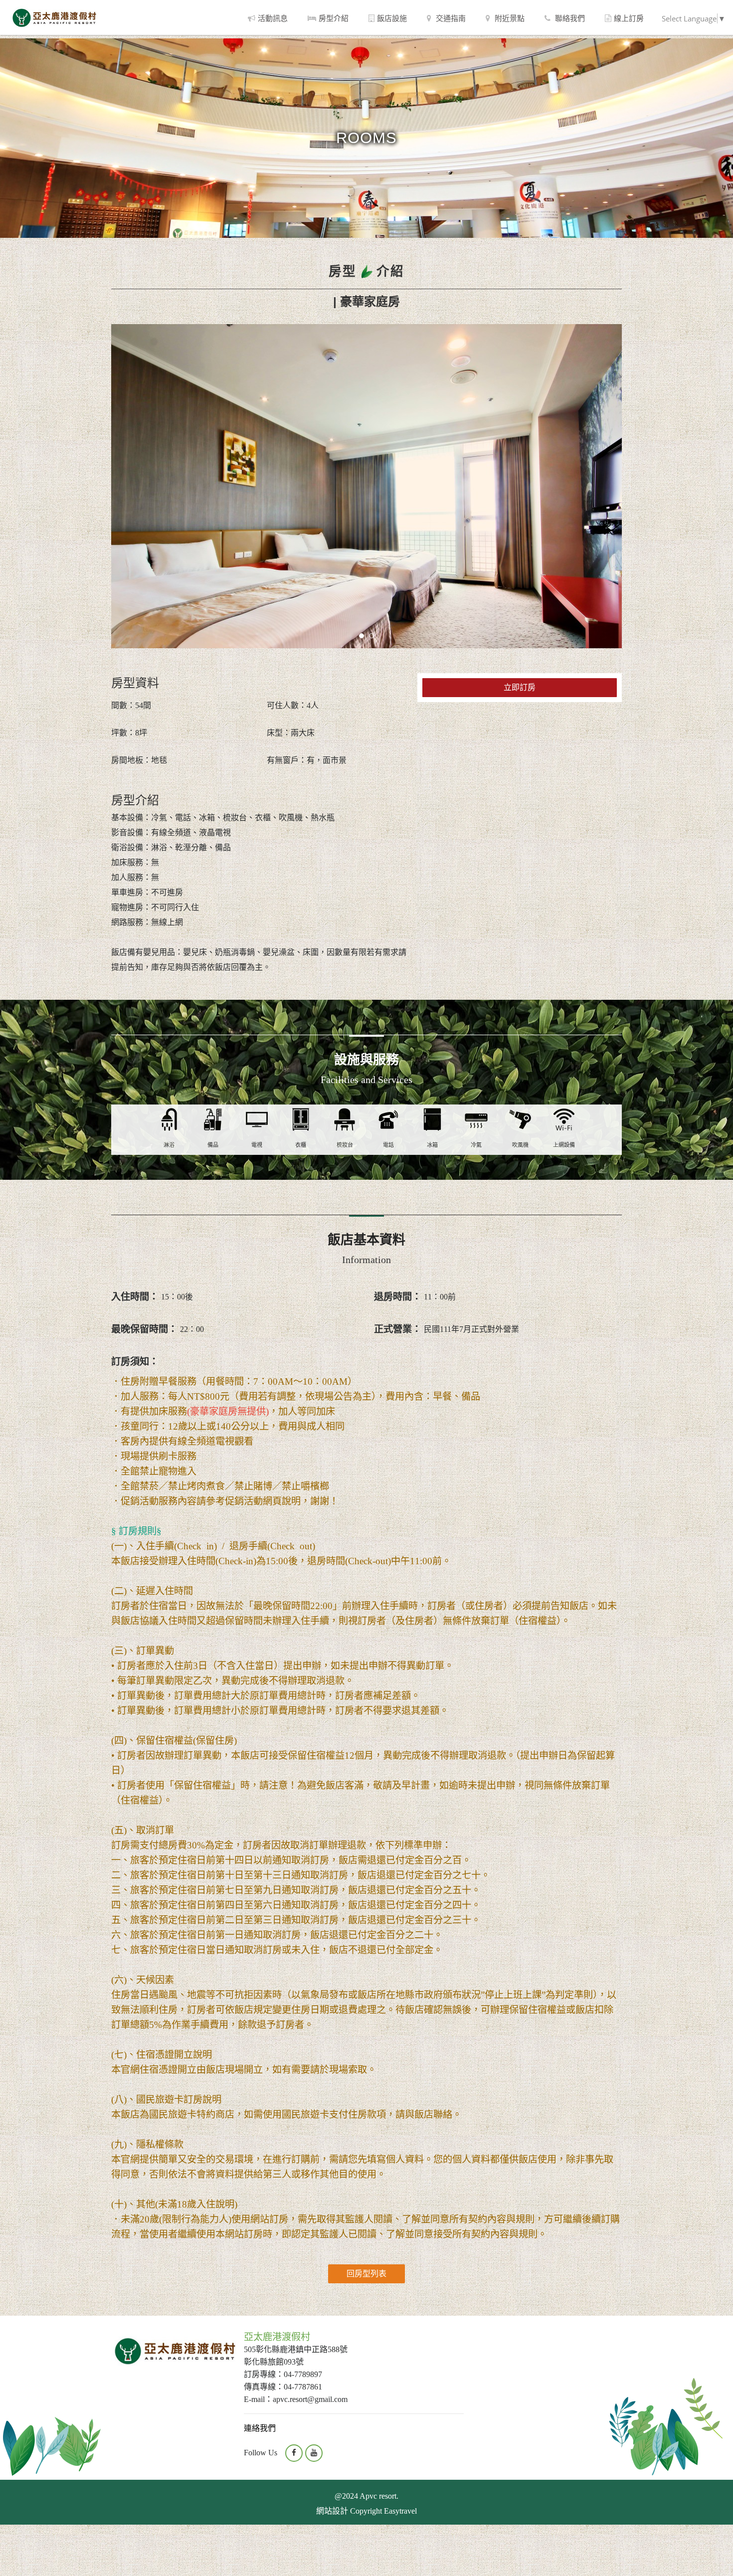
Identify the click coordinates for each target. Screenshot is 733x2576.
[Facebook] (294, 2453)
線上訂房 (629, 18)
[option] (366, 486)
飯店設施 (392, 18)
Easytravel (400, 2511)
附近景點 (509, 18)
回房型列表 (366, 2274)
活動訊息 (273, 18)
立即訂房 (520, 687)
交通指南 (450, 18)
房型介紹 (334, 18)
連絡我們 (260, 2428)
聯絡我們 (569, 18)
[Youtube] (314, 2453)
